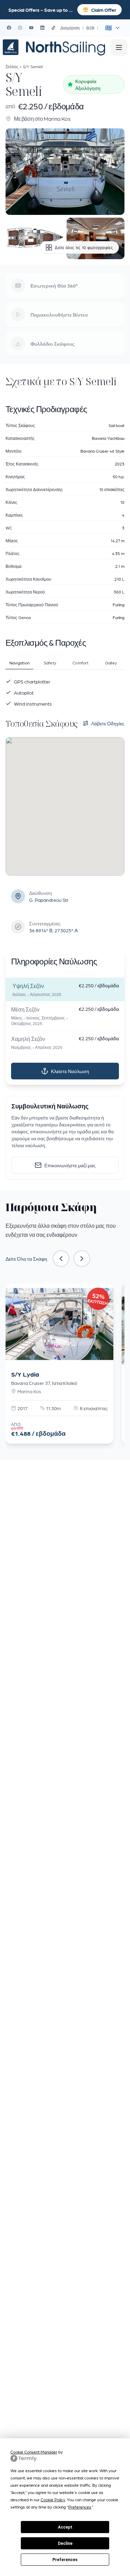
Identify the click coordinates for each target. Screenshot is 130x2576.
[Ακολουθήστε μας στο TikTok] (53, 28)
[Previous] (61, 1259)
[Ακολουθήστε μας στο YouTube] (31, 28)
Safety (50, 663)
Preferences (65, 2560)
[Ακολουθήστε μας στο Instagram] (20, 28)
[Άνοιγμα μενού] (119, 47)
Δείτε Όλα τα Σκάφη (26, 1259)
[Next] (82, 1259)
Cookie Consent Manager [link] (34, 2452)
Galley (111, 663)
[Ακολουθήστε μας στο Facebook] (9, 28)
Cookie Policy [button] (53, 2500)
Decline (65, 2543)
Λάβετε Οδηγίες (108, 723)
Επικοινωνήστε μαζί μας (70, 1165)
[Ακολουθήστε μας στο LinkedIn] (42, 28)
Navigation (20, 663)
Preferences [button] (80, 2507)
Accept (65, 2527)
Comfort (80, 663)
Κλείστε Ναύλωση (70, 1071)
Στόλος (12, 66)
